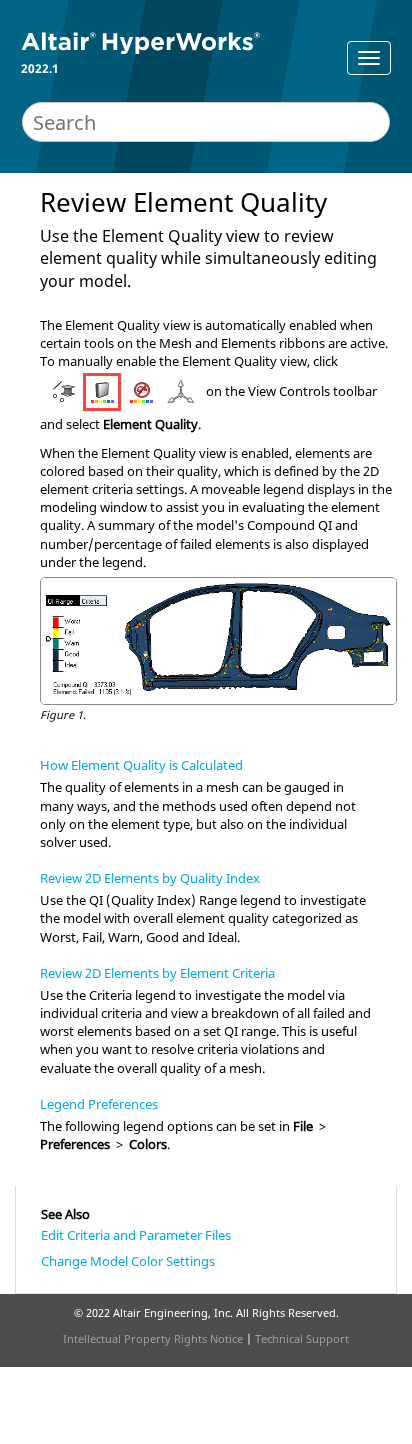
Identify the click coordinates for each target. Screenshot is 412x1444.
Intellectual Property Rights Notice (153, 1338)
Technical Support (302, 1338)
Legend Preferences (99, 1104)
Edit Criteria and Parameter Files (136, 1235)
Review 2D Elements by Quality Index (150, 878)
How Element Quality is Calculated (141, 765)
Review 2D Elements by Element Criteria (157, 973)
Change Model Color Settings (128, 1261)
